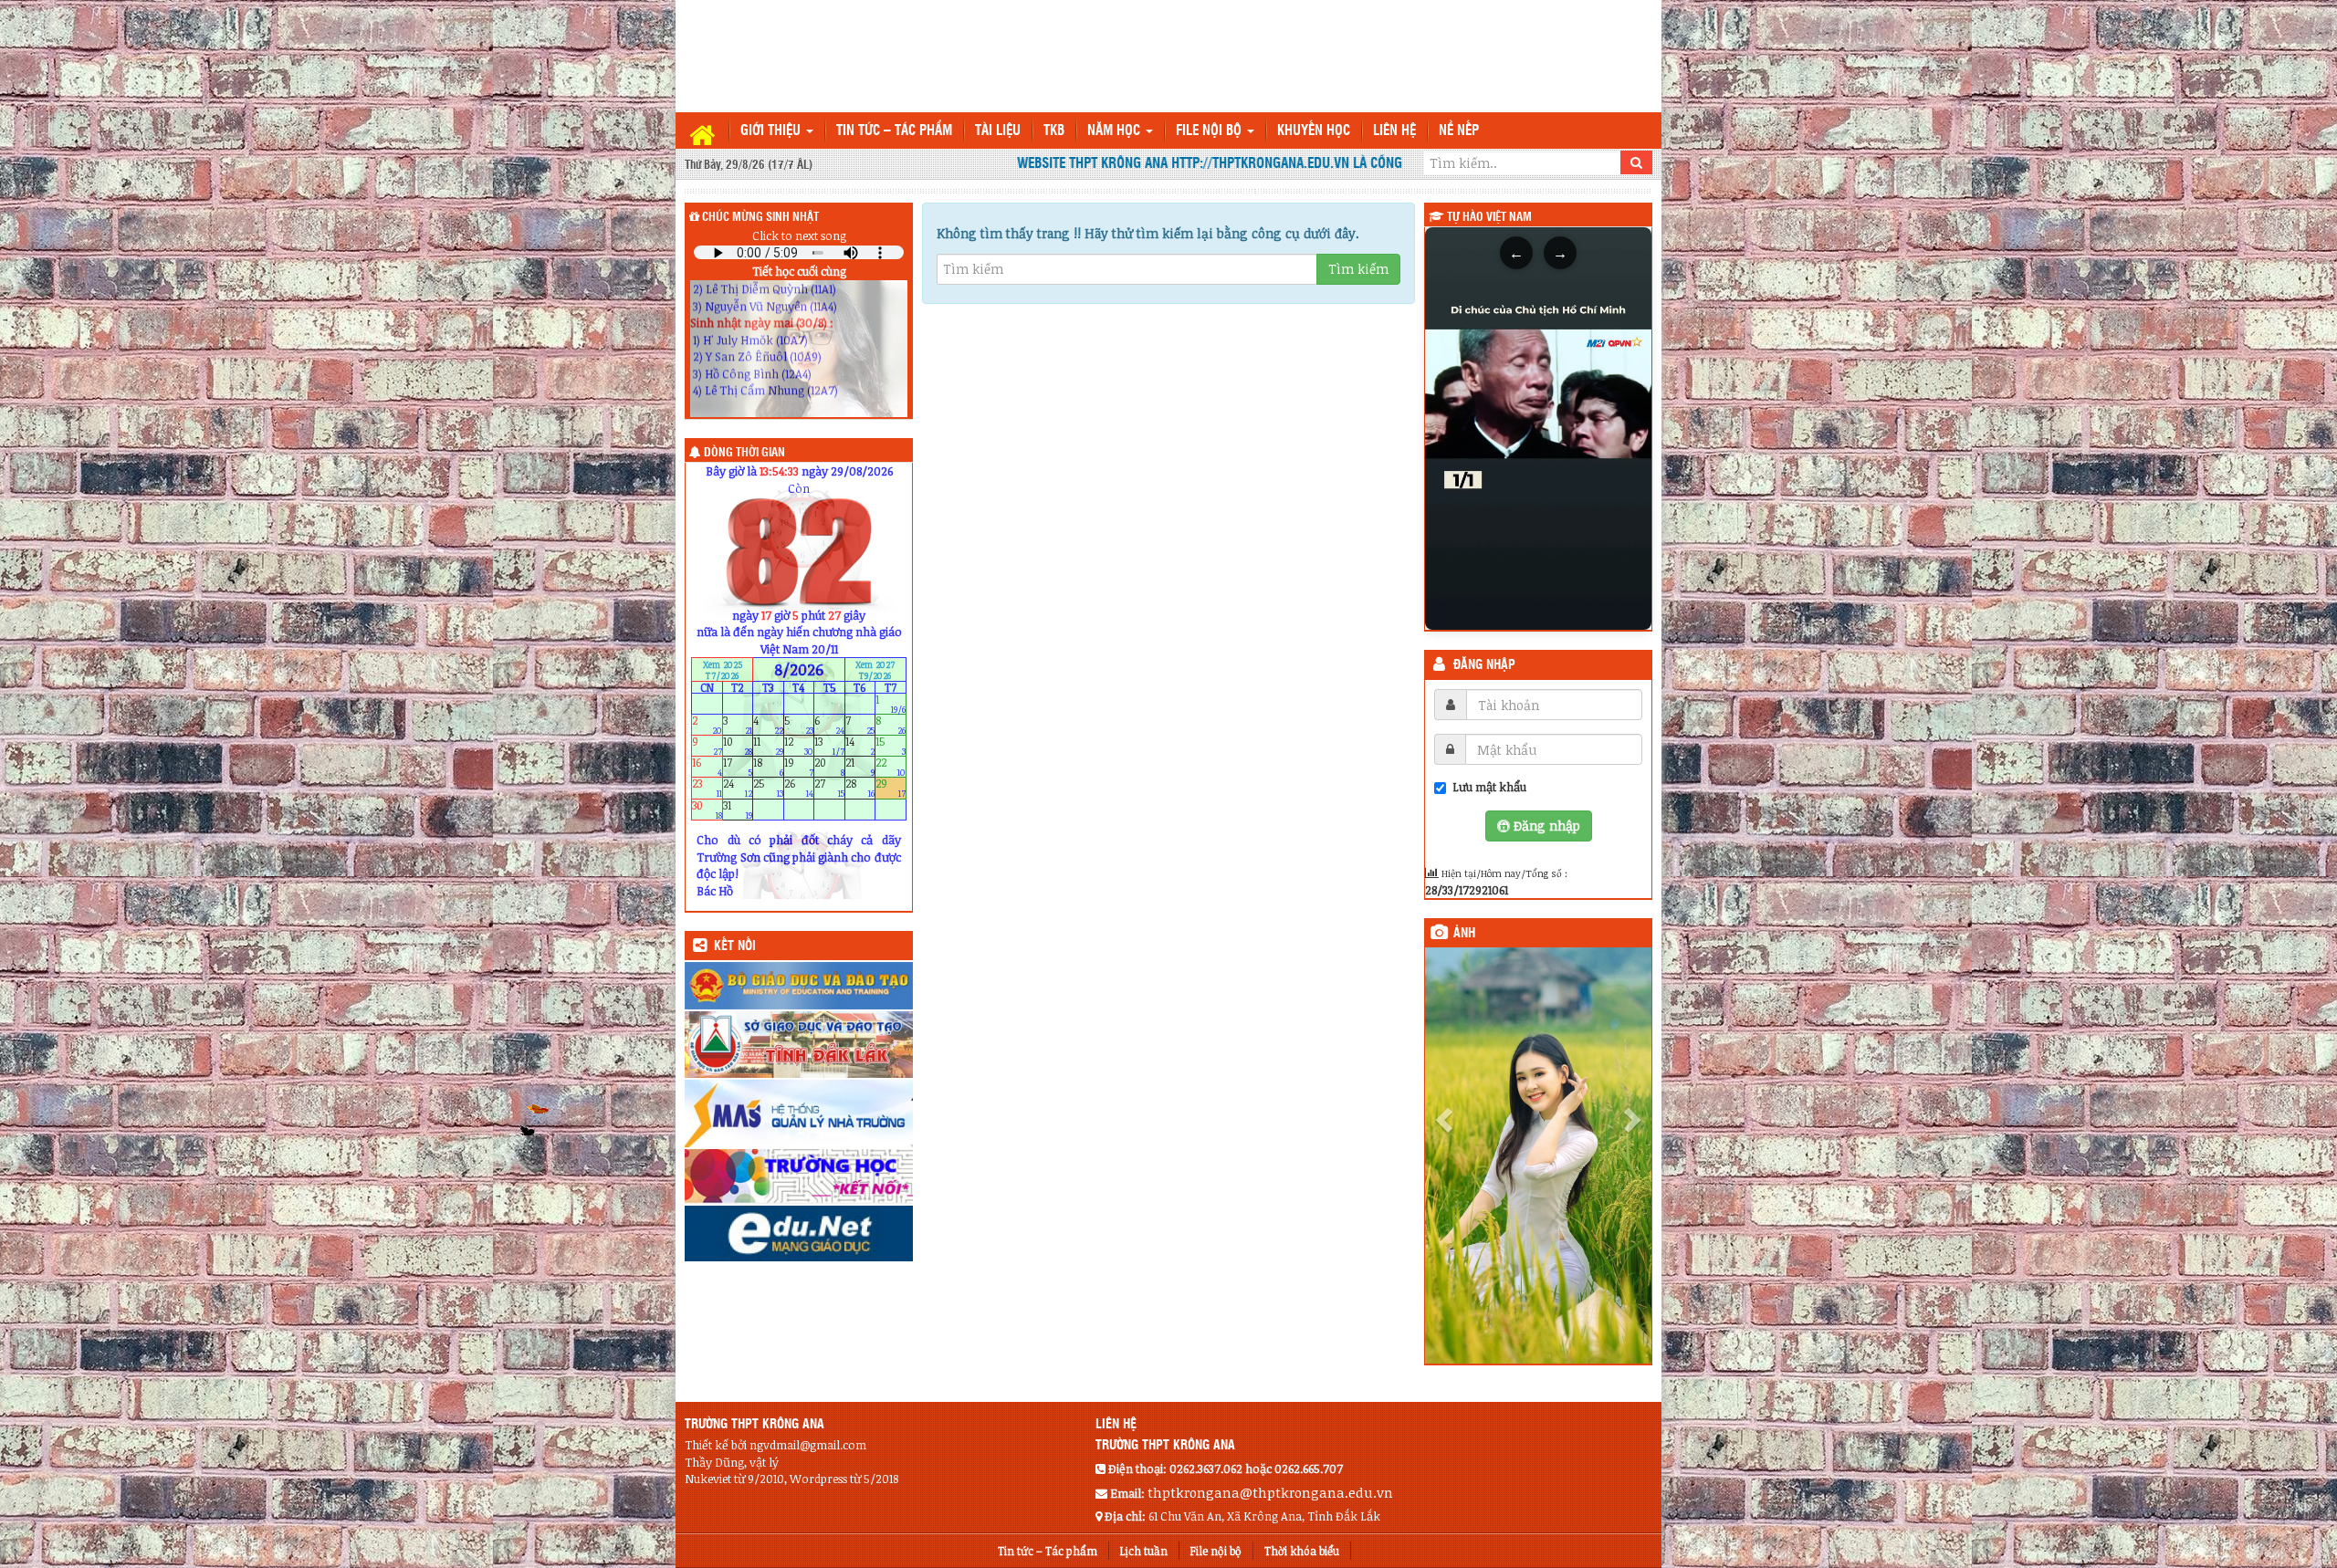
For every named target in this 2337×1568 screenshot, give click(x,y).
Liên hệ (1394, 131)
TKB (1054, 131)
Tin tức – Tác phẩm (894, 131)
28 (860, 788)
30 (707, 809)
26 (799, 788)
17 (738, 767)
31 (738, 809)
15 (891, 746)
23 (707, 788)
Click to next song (799, 235)
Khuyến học (1314, 131)
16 (707, 767)
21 (860, 767)
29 (891, 788)
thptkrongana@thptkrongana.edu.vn (1270, 1418)
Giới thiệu (772, 131)
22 (891, 767)
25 (768, 788)
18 (768, 767)
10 (738, 746)
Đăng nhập (1484, 665)
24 (738, 788)
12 (799, 746)
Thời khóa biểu (1302, 1477)
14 (860, 746)
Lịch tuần (1144, 1477)
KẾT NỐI (735, 946)
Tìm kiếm (1358, 269)
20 (829, 767)
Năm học (1116, 131)
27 (829, 788)
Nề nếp (1459, 131)
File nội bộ (1210, 131)
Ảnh (1464, 934)
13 (829, 746)
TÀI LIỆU (998, 131)
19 (799, 767)
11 (768, 746)
